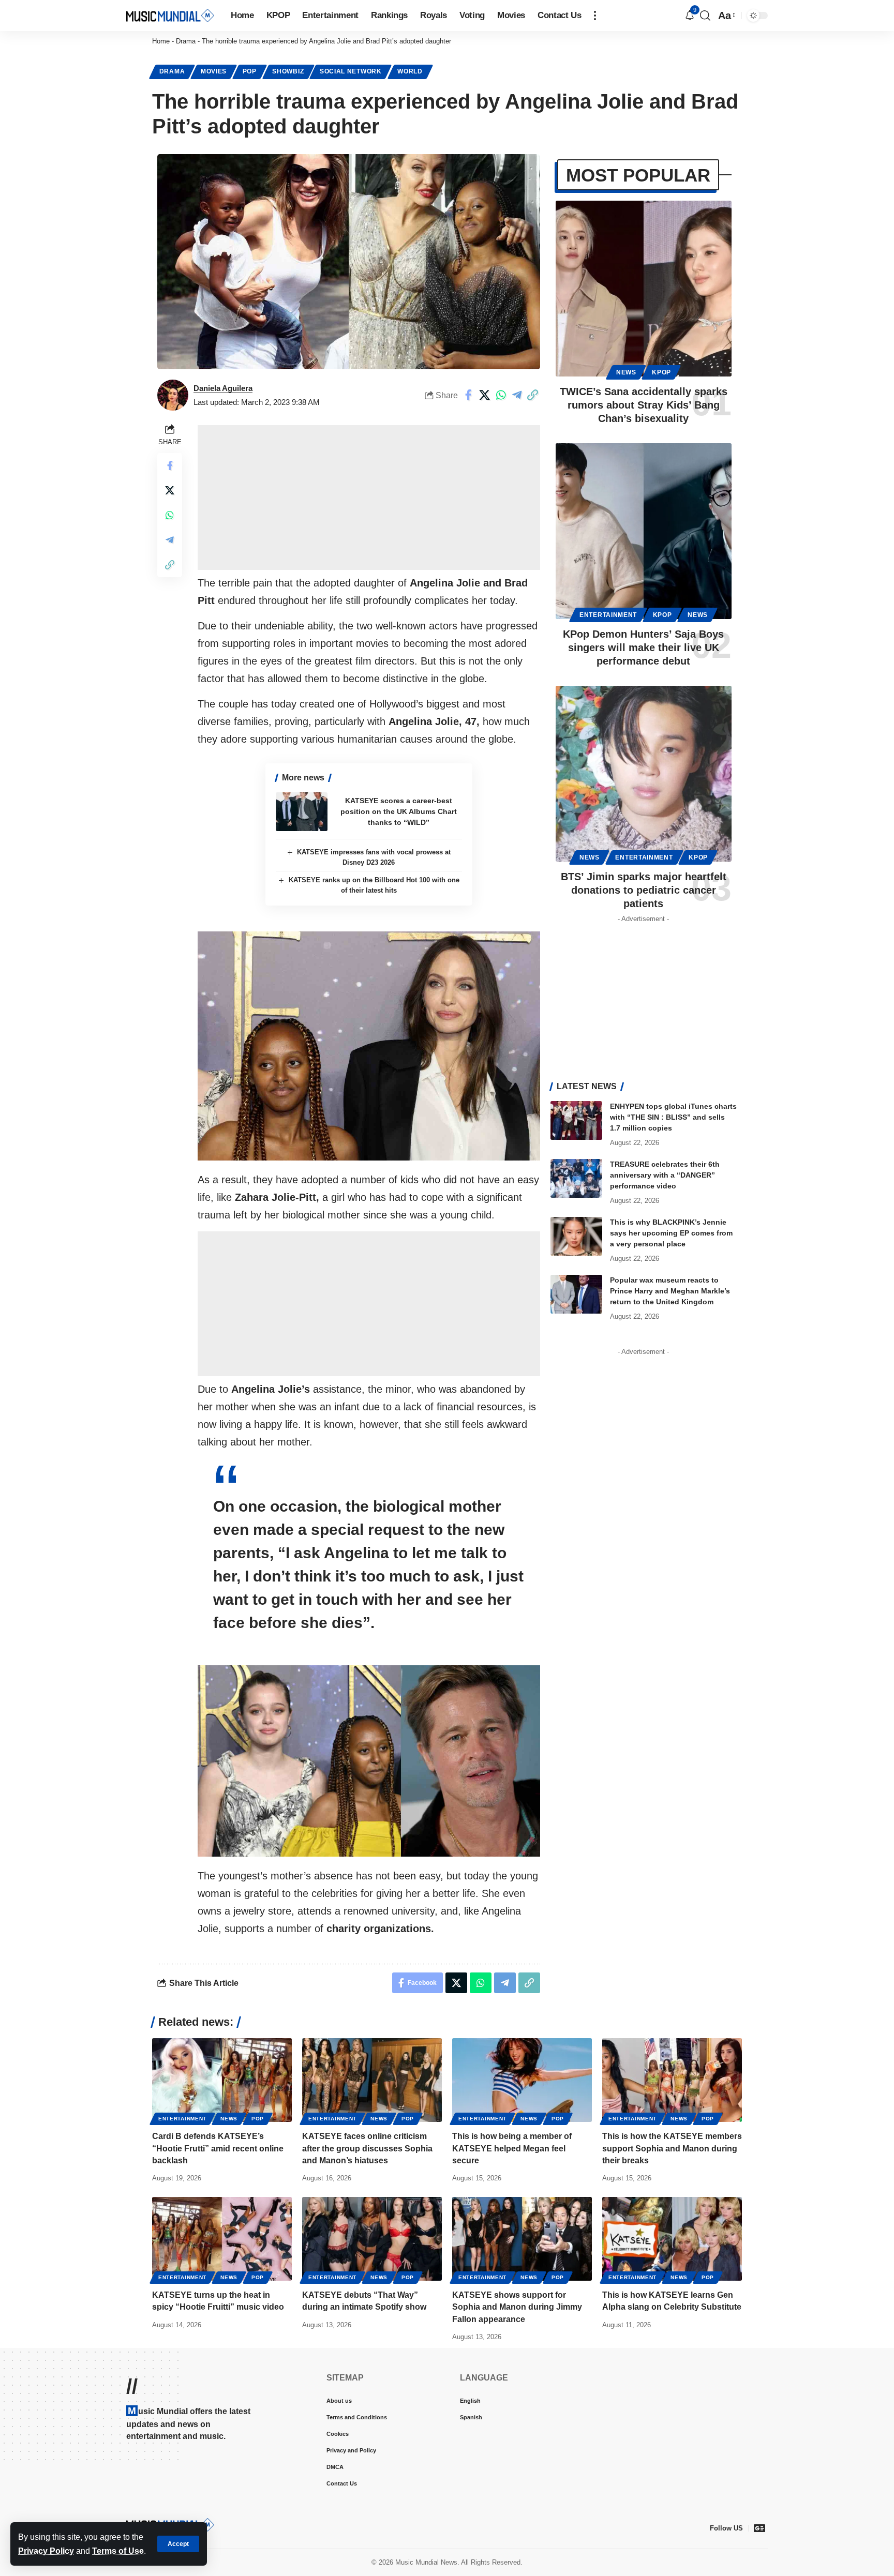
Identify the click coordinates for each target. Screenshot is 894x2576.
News (626, 372)
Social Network (351, 71)
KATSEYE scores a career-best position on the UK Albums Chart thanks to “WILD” (399, 811)
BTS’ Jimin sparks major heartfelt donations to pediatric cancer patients (644, 890)
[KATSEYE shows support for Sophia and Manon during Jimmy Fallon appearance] (522, 2239)
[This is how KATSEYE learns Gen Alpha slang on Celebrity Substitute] (672, 2239)
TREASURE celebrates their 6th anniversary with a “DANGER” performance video (665, 1175)
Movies (214, 71)
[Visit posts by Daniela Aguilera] (173, 395)
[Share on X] (485, 395)
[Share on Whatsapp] (501, 395)
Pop (250, 71)
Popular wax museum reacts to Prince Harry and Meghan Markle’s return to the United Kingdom (670, 1291)
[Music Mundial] (170, 15)
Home (161, 41)
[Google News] (759, 2528)
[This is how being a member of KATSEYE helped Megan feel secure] (522, 2080)
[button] (178, 2544)
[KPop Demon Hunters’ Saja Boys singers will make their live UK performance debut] (644, 531)
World (410, 71)
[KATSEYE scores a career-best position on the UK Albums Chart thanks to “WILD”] (302, 812)
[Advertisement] (369, 498)
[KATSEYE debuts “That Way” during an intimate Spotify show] (372, 2239)
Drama (186, 41)
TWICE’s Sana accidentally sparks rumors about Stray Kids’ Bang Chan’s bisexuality (644, 405)
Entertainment (608, 615)
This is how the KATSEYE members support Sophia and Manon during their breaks (672, 2148)
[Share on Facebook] (469, 395)
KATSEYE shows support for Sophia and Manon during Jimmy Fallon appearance (517, 2307)
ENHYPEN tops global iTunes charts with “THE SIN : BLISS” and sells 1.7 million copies (673, 1117)
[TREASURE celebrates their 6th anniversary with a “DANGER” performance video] (576, 1178)
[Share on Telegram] (517, 395)
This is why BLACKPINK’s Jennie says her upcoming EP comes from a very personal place (671, 1233)
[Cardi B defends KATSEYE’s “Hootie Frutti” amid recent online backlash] (222, 2080)
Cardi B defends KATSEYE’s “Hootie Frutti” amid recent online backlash (218, 2148)
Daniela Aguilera (223, 388)
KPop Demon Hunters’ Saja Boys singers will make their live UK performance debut (643, 647)
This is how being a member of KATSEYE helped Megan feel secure (512, 2148)
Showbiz (288, 71)
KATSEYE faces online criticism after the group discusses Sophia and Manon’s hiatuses (367, 2148)
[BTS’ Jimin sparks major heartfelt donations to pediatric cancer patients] (644, 774)
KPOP (661, 372)
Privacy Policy (46, 2551)
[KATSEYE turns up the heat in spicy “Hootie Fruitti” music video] (222, 2239)
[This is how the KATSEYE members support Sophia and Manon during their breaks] (672, 2080)
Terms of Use (118, 2551)
